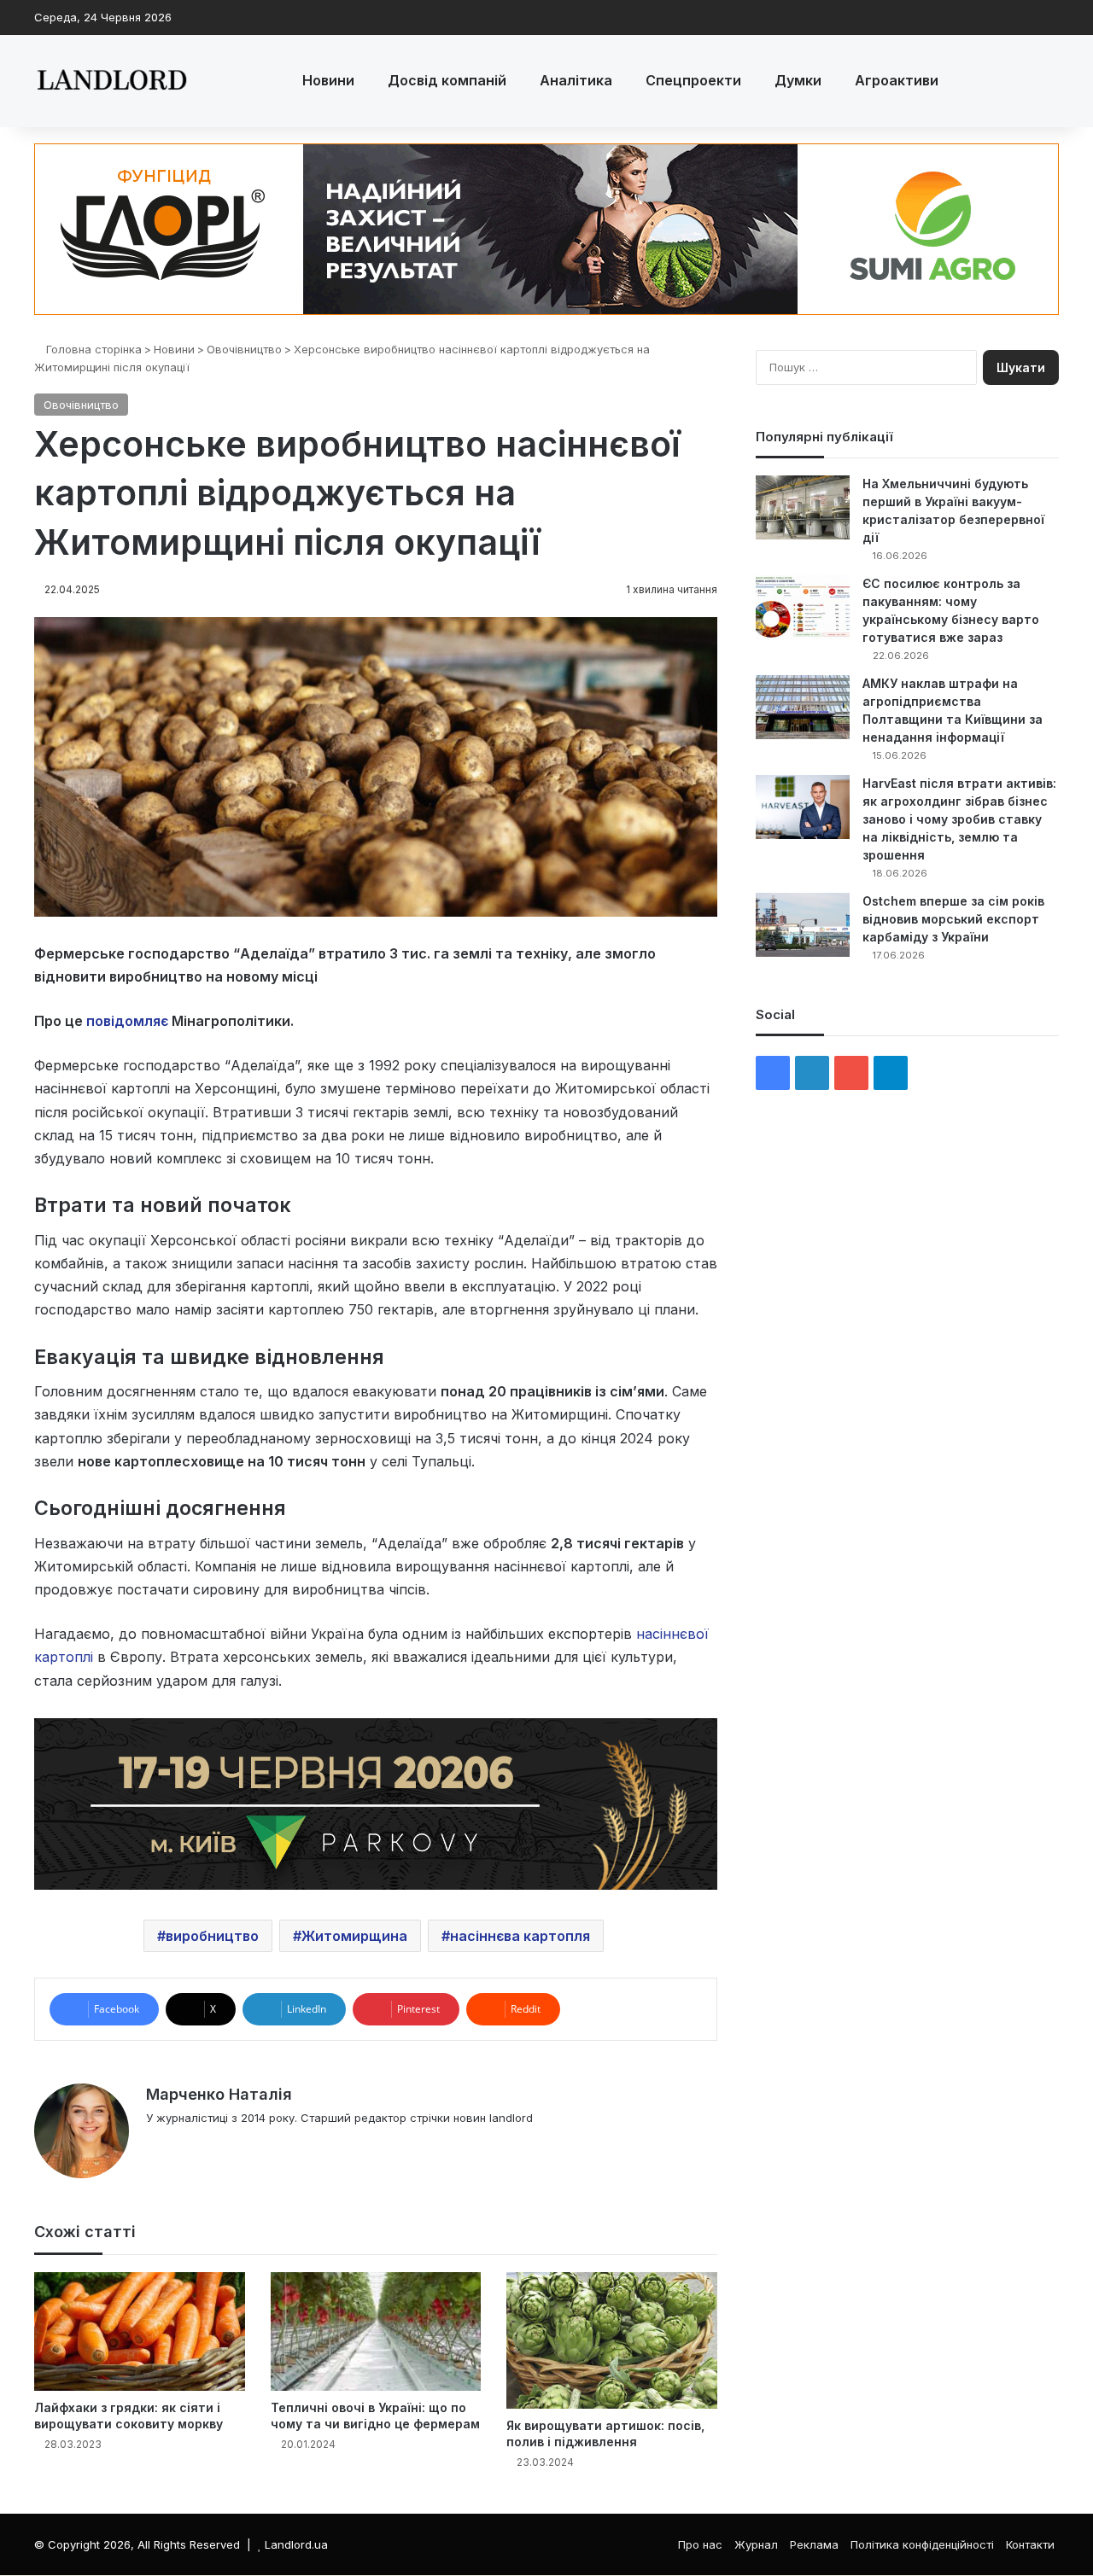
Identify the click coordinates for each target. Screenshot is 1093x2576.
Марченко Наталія (219, 2094)
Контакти (1030, 2544)
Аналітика (576, 80)
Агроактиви (897, 80)
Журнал (756, 2544)
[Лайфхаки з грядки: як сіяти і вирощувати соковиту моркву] (140, 2331)
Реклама (814, 2544)
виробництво (212, 1936)
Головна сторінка (92, 349)
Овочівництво (244, 349)
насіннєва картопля (520, 1936)
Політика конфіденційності (922, 2544)
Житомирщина (354, 1936)
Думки (798, 80)
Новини (328, 80)
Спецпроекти (693, 80)
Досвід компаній (447, 80)
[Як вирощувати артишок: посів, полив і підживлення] (612, 2340)
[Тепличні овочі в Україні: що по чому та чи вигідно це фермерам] (376, 2331)
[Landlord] (111, 81)
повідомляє (127, 1021)
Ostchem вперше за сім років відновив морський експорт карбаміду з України (953, 919)
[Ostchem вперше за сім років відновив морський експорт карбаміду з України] (803, 925)
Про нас (700, 2544)
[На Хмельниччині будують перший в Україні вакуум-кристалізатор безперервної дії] (803, 507)
